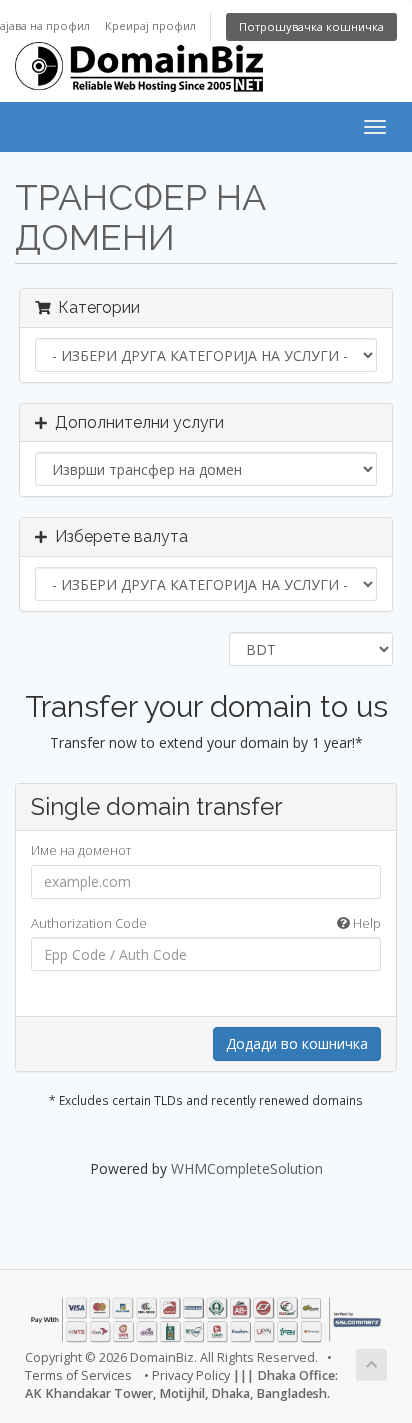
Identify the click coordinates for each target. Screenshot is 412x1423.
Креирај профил (150, 25)
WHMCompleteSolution (247, 1168)
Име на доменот (81, 850)
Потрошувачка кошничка (311, 26)
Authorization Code (206, 923)
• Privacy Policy (187, 1375)
